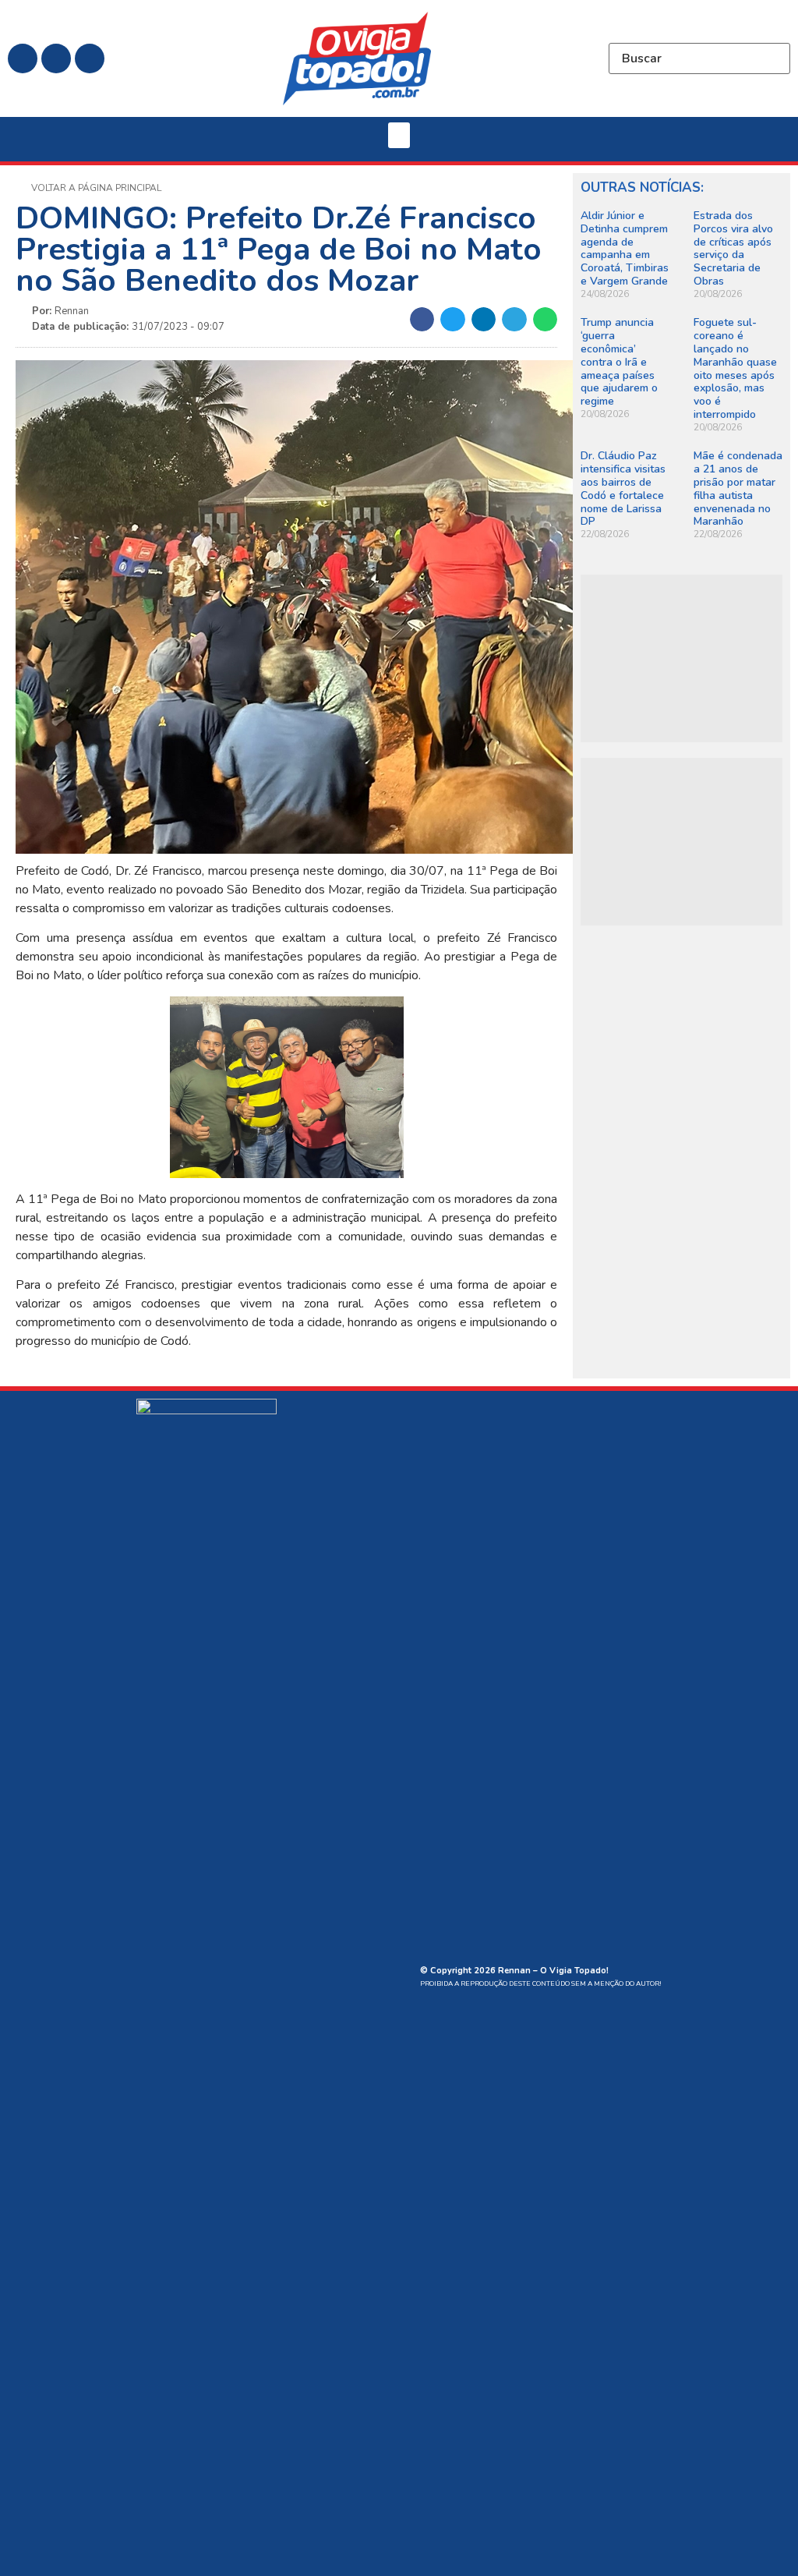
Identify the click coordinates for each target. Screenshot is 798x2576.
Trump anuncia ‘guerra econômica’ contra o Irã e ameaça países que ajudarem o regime (619, 362)
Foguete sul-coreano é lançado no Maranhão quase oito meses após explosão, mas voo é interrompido (735, 368)
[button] (399, 135)
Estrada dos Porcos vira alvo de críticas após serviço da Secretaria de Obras (733, 248)
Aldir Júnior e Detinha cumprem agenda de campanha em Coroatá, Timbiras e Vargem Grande (625, 248)
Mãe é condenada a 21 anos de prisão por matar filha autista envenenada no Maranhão (738, 488)
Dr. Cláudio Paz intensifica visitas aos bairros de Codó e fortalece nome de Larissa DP (623, 488)
